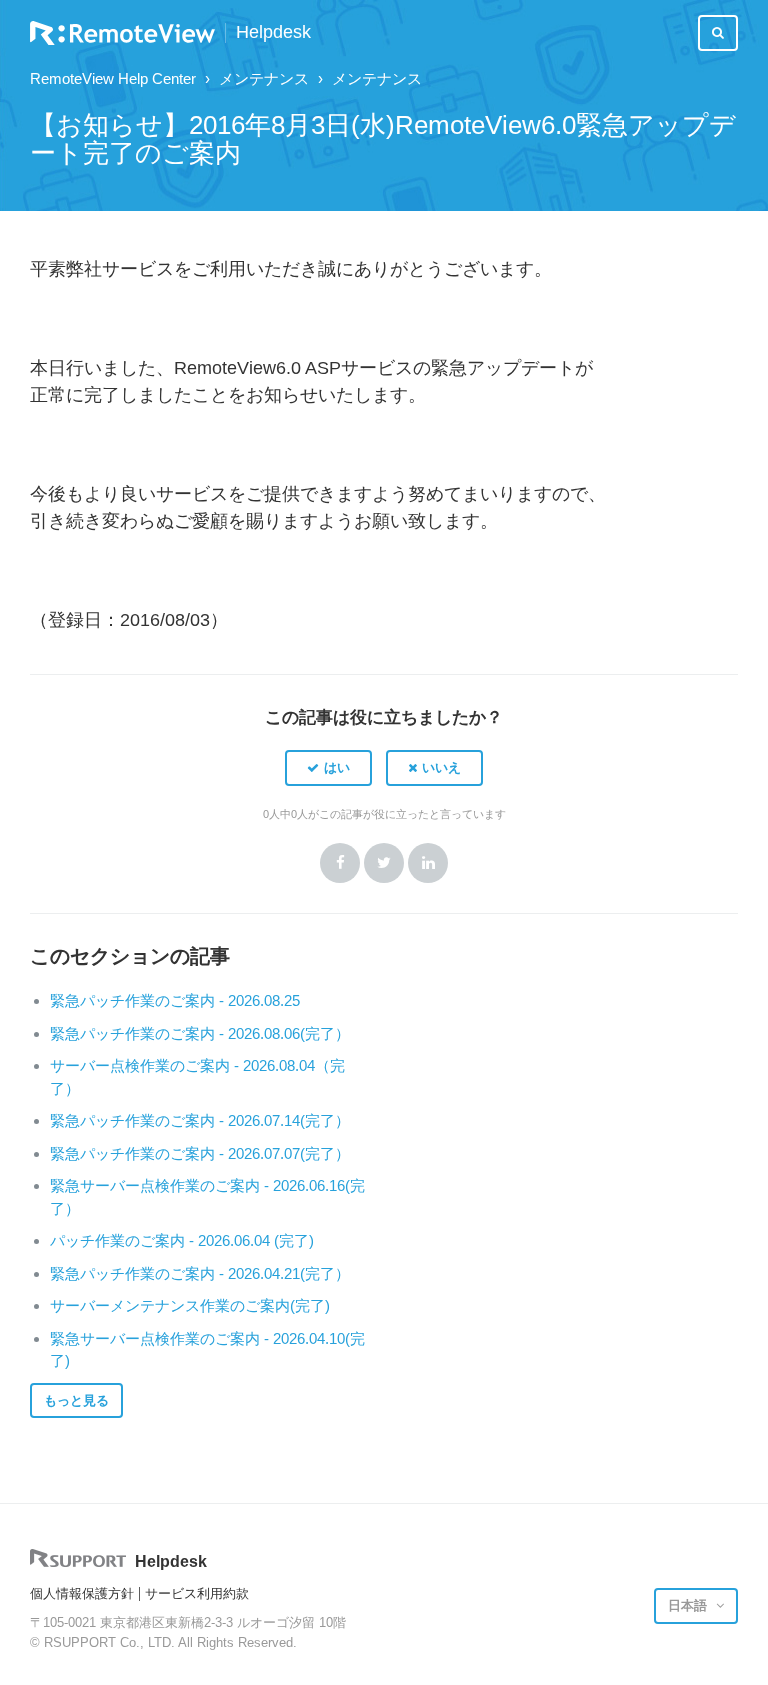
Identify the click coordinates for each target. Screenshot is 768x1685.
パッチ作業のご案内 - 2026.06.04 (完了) (182, 1240)
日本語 (689, 1605)
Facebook (340, 863)
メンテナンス (264, 78)
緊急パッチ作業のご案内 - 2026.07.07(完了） (200, 1153)
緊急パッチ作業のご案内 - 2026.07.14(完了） (200, 1120)
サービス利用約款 (197, 1593)
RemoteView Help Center (113, 78)
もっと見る (76, 1400)
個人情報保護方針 (82, 1593)
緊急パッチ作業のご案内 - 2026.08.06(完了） (200, 1033)
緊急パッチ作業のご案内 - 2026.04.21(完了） (200, 1273)
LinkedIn (428, 863)
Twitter (384, 863)
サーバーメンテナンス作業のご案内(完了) (190, 1305)
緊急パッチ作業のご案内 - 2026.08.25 (175, 1000)
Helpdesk (273, 32)
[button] (328, 768)
